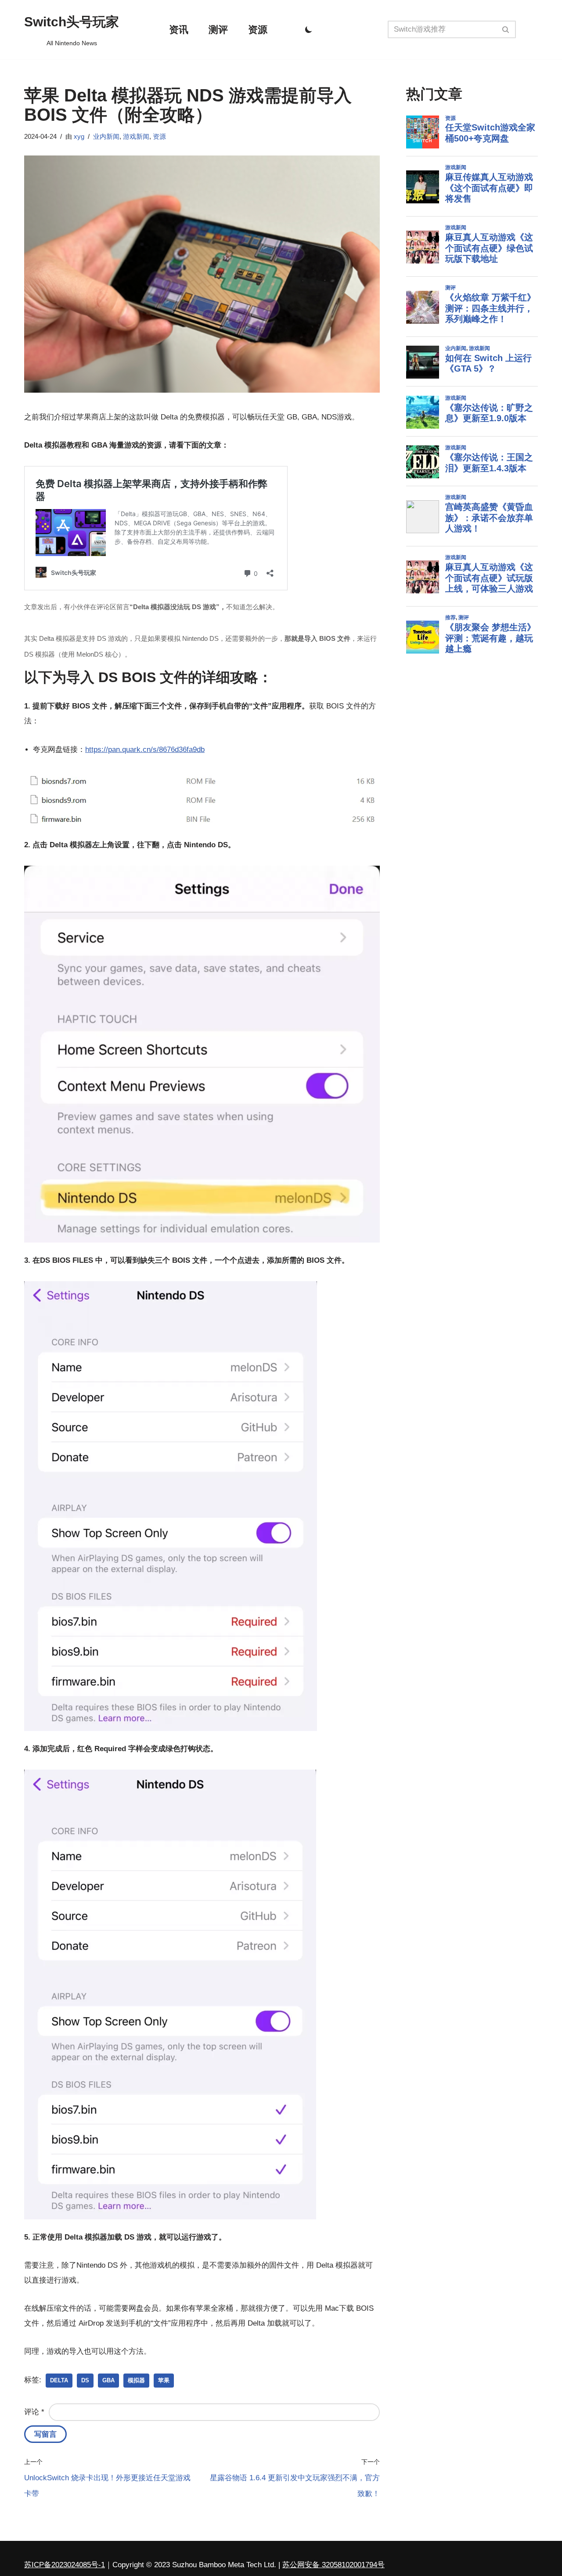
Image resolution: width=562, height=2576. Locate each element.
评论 (34, 2412)
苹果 (164, 2380)
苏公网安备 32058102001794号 (333, 2565)
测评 (218, 30)
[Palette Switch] (309, 29)
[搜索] (506, 29)
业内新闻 (106, 136)
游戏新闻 (136, 136)
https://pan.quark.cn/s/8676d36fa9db (145, 750)
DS (85, 2380)
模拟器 (136, 2380)
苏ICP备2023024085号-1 (65, 2565)
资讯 (179, 30)
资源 (258, 30)
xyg (79, 136)
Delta (59, 2380)
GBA (108, 2380)
